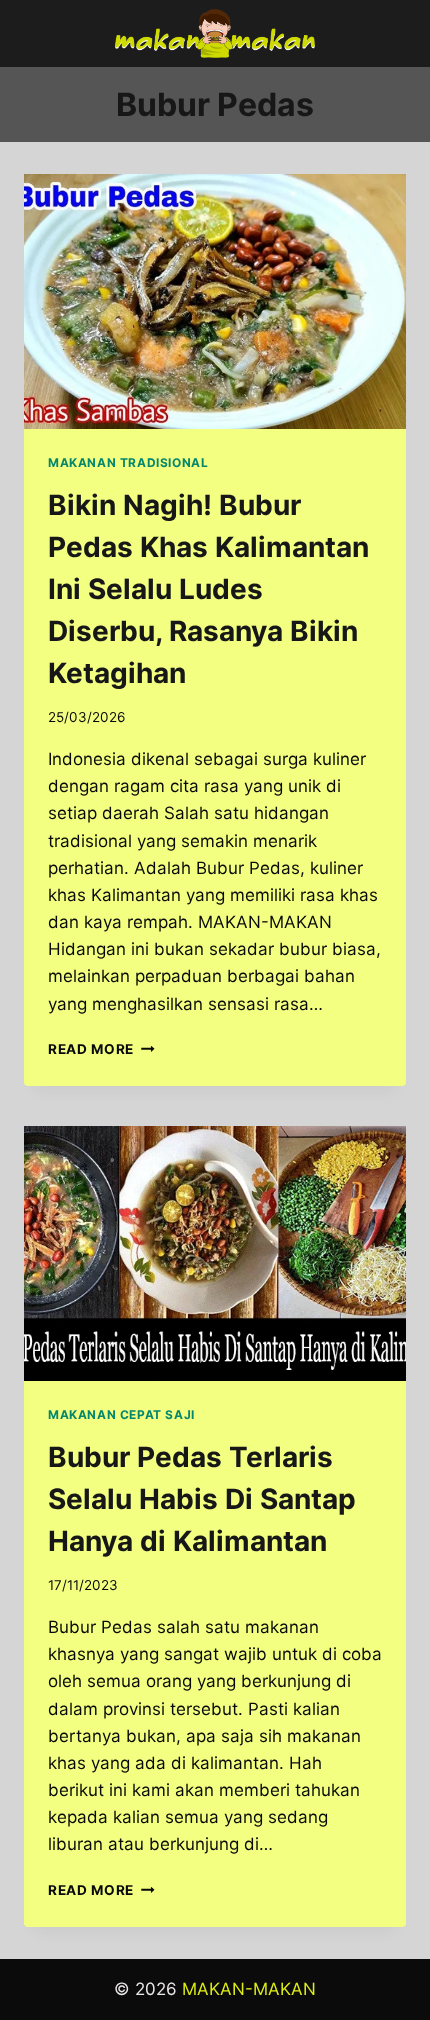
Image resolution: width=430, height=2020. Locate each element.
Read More (101, 1049)
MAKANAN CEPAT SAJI (121, 1414)
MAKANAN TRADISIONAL (128, 462)
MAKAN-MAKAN (249, 1989)
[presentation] (215, 301)
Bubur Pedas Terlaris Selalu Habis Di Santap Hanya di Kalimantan (202, 1499)
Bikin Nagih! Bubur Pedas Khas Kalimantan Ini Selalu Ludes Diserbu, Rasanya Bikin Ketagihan (208, 589)
